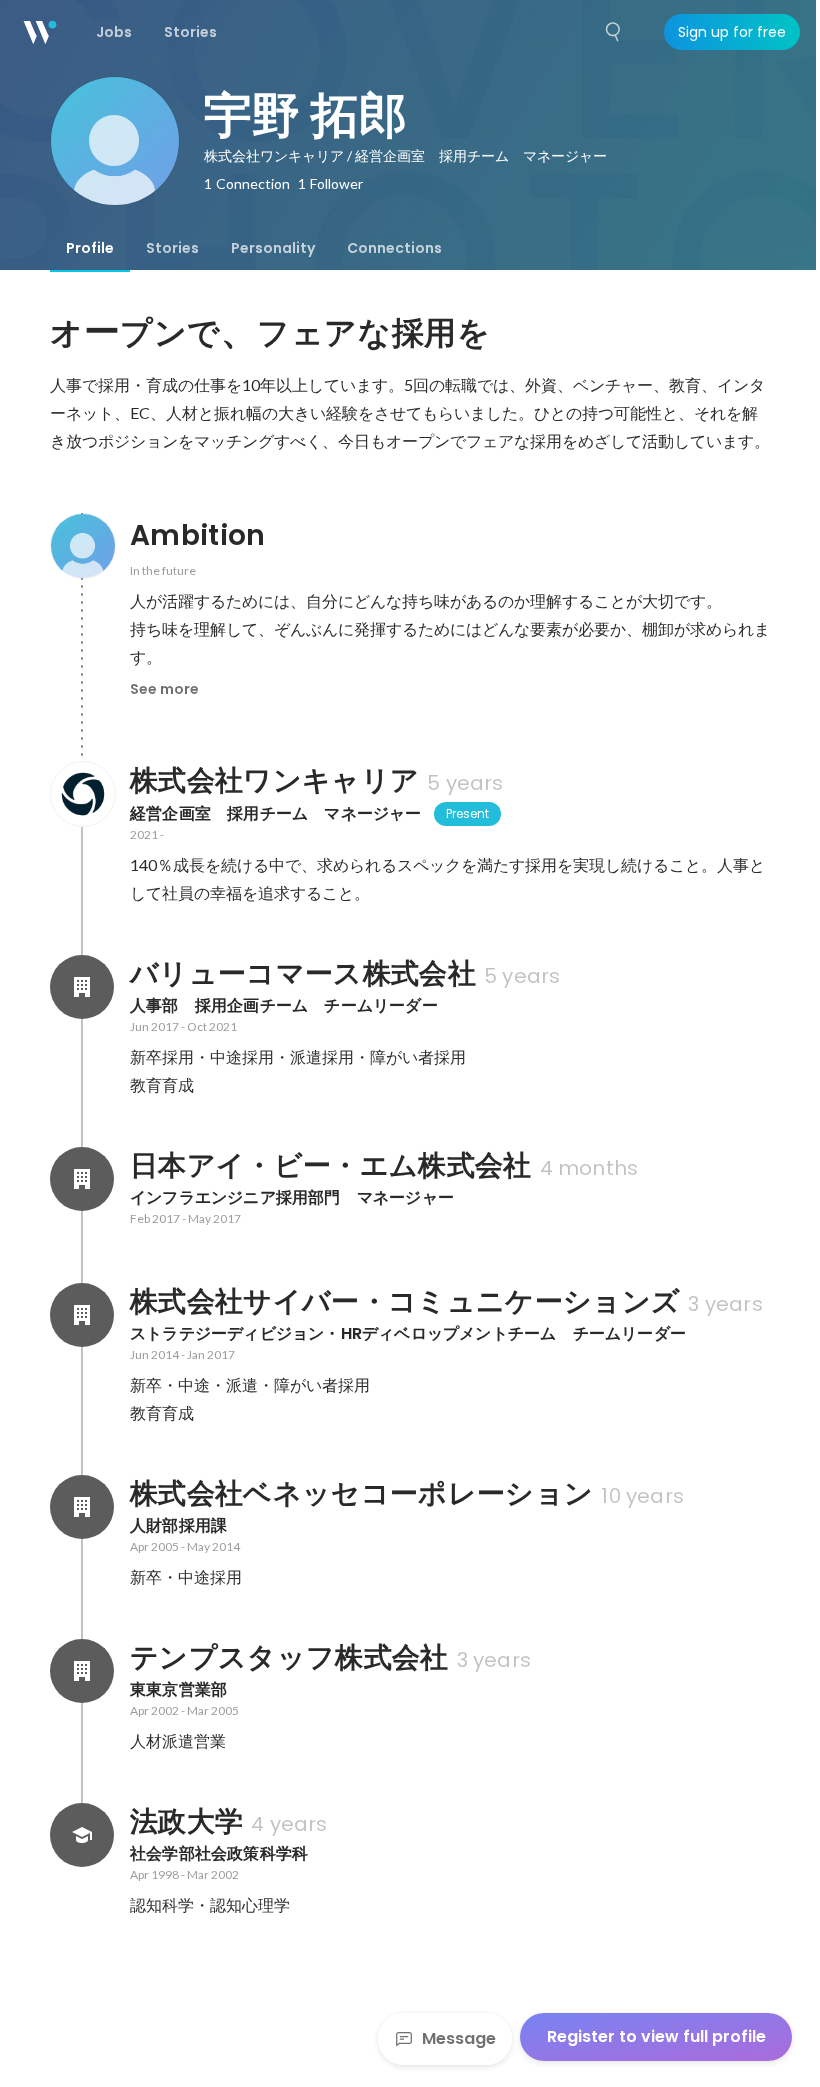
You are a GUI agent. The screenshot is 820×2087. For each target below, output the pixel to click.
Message (459, 2038)
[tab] (90, 248)
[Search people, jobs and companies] (614, 32)
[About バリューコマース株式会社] (82, 987)
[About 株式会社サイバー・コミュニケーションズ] (82, 1315)
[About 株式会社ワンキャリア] (82, 794)
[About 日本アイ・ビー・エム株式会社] (82, 1179)
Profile (90, 248)
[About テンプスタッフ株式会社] (82, 1671)
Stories (172, 248)
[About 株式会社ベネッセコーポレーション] (82, 1507)
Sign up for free (732, 32)
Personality (273, 248)
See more (164, 689)
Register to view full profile (656, 2036)
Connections (394, 248)
